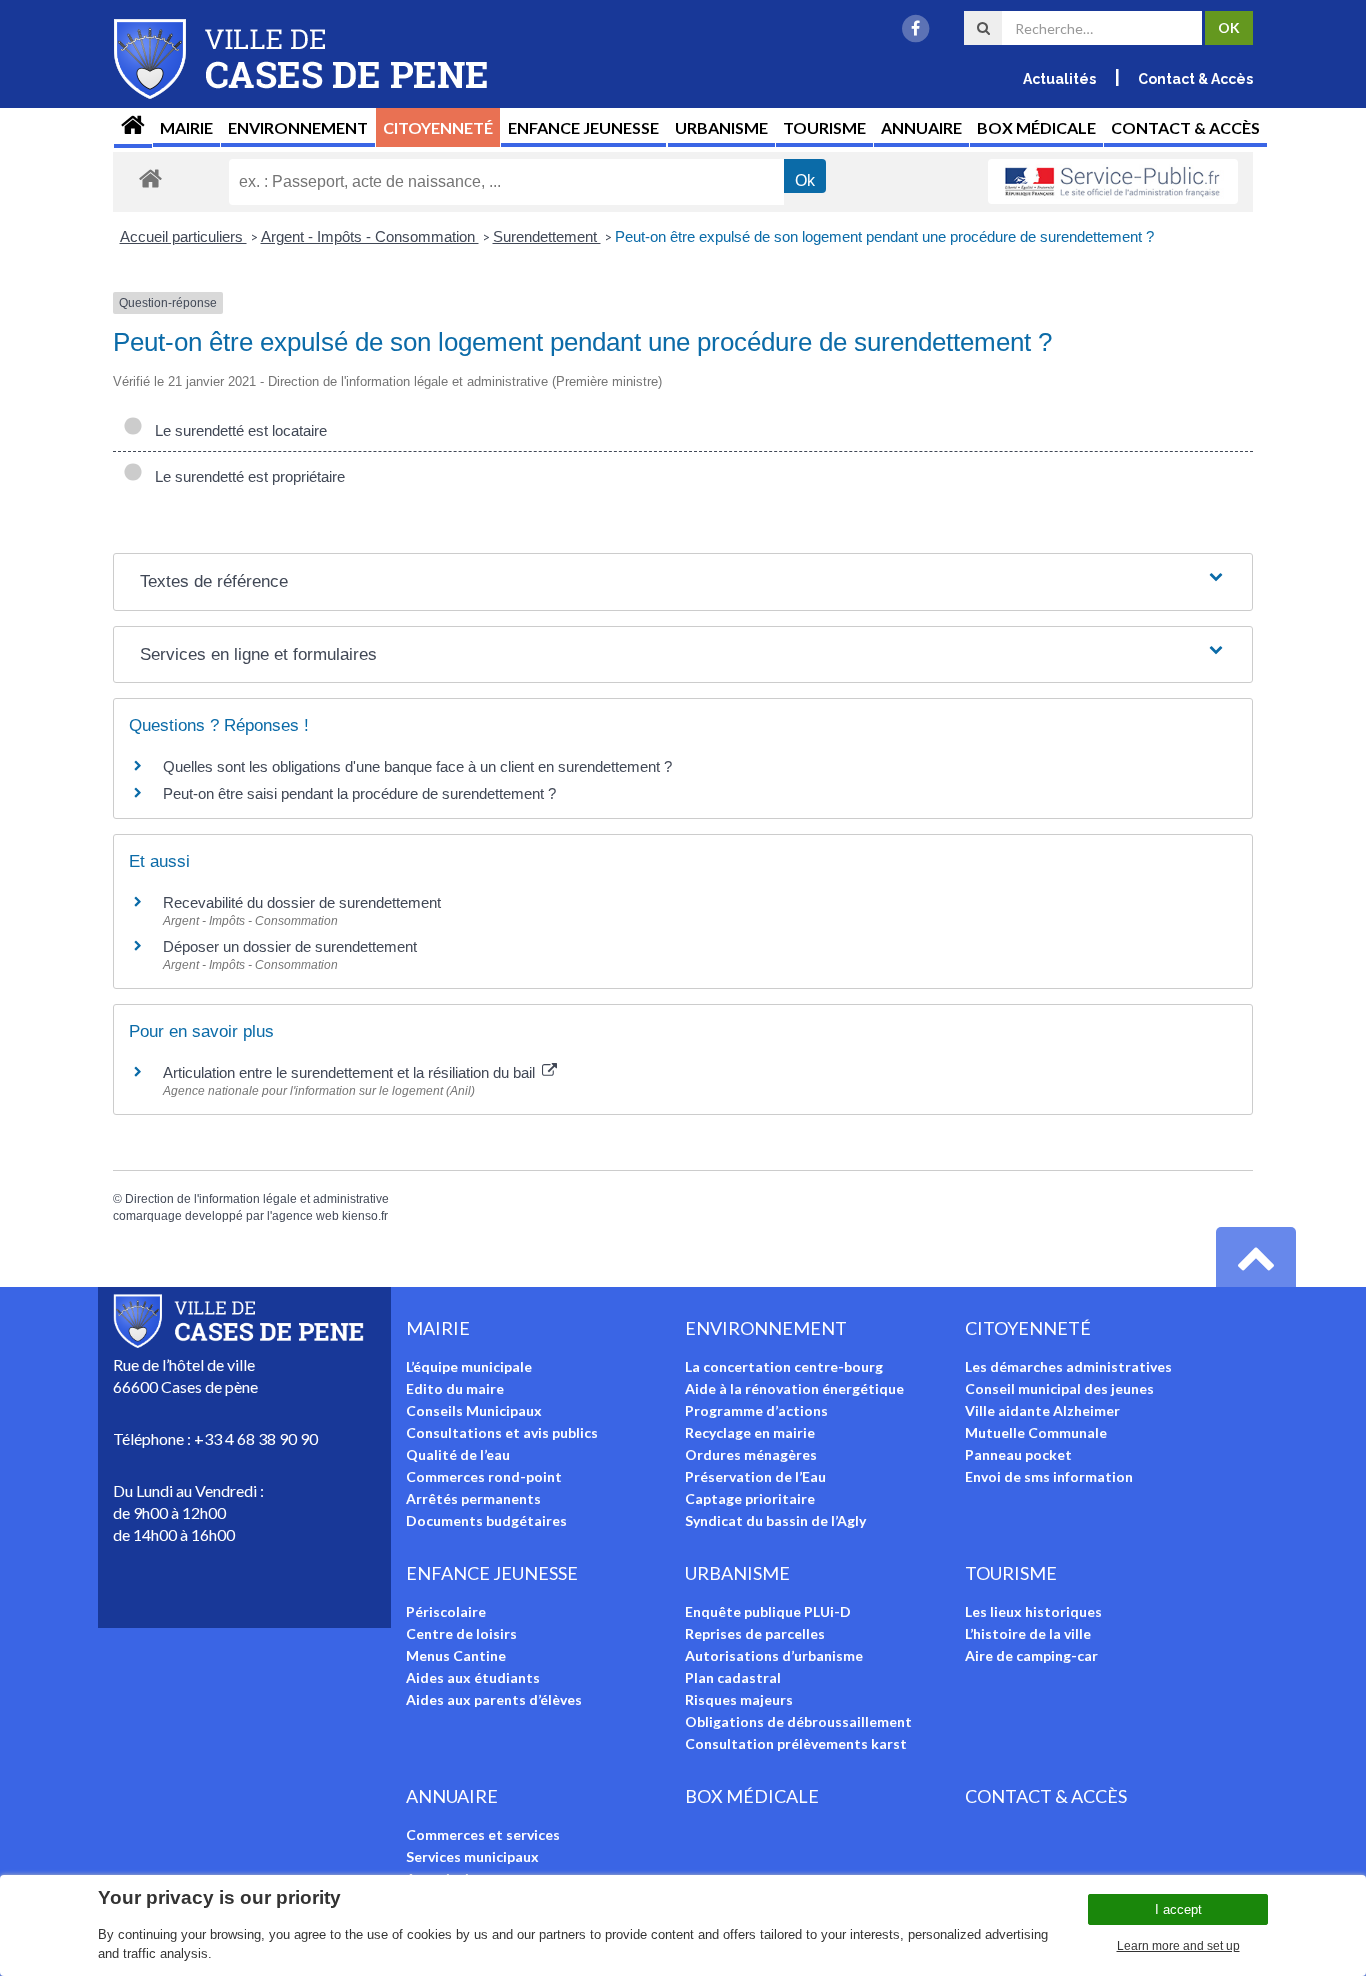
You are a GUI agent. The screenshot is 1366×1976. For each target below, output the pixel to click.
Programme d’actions (756, 1410)
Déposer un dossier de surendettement (290, 946)
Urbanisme (721, 127)
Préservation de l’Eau (755, 1476)
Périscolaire (446, 1611)
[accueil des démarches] (150, 177)
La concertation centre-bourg (784, 1366)
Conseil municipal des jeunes (1059, 1388)
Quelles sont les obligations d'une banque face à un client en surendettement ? (417, 766)
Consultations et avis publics (502, 1432)
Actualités (1059, 79)
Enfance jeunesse (583, 127)
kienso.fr (365, 1216)
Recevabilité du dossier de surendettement (302, 902)
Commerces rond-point (484, 1476)
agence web (305, 1216)
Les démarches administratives (1068, 1366)
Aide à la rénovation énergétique (794, 1388)
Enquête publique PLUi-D (768, 1611)
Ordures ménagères (751, 1454)
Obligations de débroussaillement (798, 1721)
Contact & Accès (1195, 79)
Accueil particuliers (183, 236)
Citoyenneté (438, 127)
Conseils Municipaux (474, 1410)
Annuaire (921, 127)
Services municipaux (472, 1856)
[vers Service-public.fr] (1113, 182)
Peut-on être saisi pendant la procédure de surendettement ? (359, 793)
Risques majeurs (739, 1699)
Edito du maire (455, 1388)
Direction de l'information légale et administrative (257, 1199)
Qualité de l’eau (458, 1454)
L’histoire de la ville (1028, 1633)
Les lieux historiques (1033, 1611)
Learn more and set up (1178, 1946)
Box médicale (1036, 127)
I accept (1178, 1909)
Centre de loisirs (461, 1633)
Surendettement (547, 236)
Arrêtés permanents (473, 1498)
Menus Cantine (456, 1655)
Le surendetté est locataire (237, 430)
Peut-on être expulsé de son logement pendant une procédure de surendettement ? (884, 236)
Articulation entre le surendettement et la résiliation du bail (351, 1072)
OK (1229, 27)
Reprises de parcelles (755, 1633)
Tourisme (824, 127)
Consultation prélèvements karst (796, 1743)
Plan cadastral (733, 1677)
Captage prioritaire (750, 1498)
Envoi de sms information (1049, 1476)
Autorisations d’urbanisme (774, 1655)
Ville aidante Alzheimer (1042, 1410)
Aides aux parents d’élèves (494, 1699)
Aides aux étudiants (473, 1677)
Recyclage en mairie (750, 1432)
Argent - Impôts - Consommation (370, 236)
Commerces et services (483, 1834)
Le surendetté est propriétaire (246, 476)
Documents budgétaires (486, 1520)
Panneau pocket (1018, 1454)
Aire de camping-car (1031, 1655)
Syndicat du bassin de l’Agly (775, 1520)
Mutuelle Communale (1036, 1432)
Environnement (298, 127)
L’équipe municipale (469, 1366)
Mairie (186, 127)
